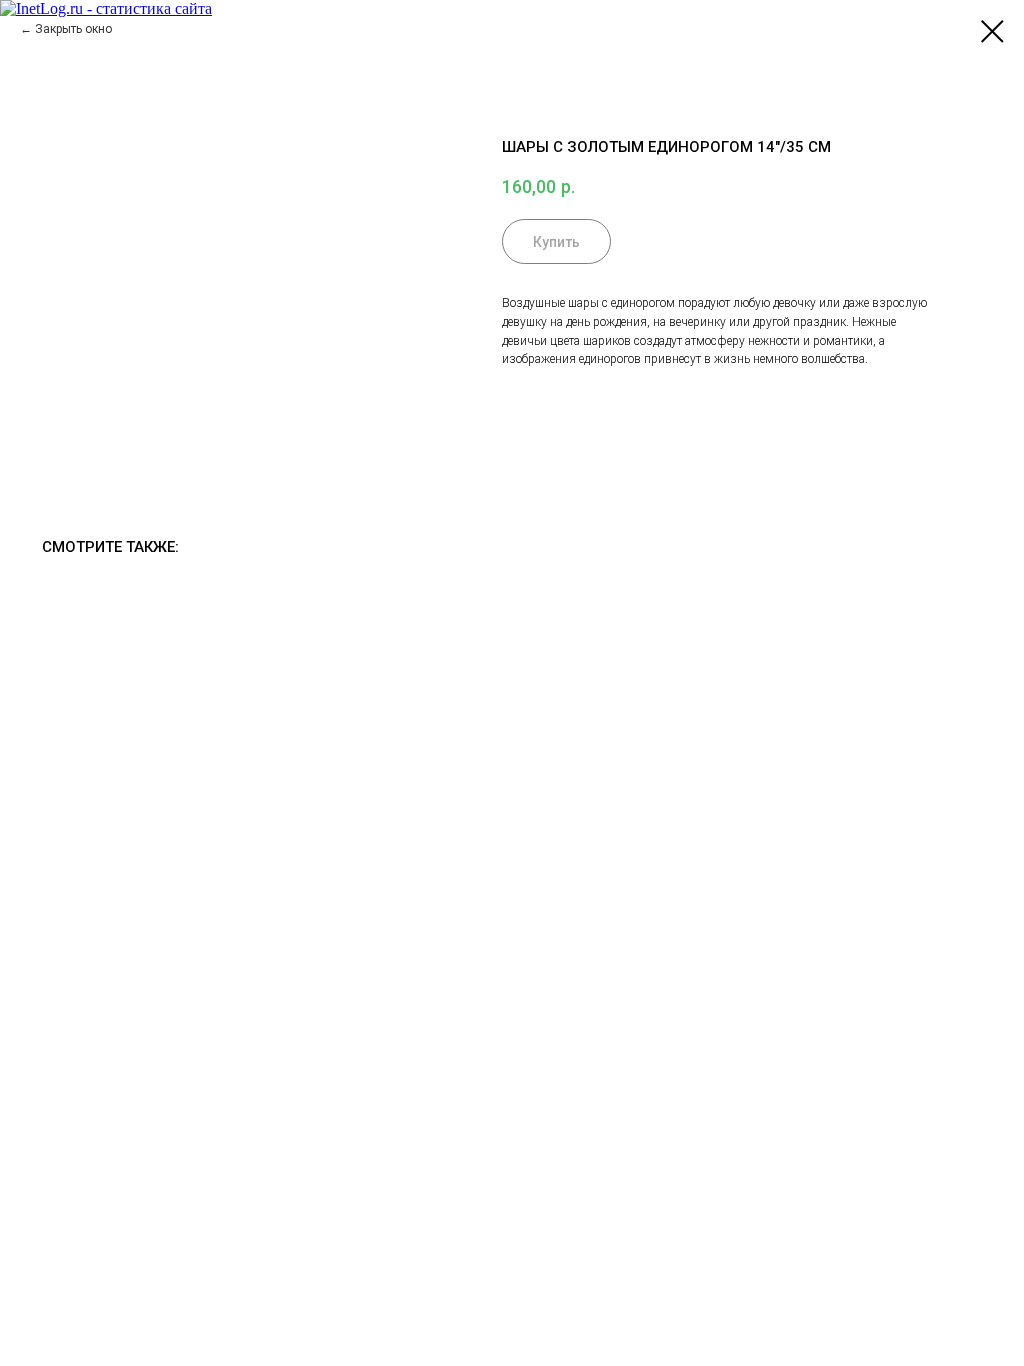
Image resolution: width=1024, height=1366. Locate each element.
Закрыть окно (73, 29)
